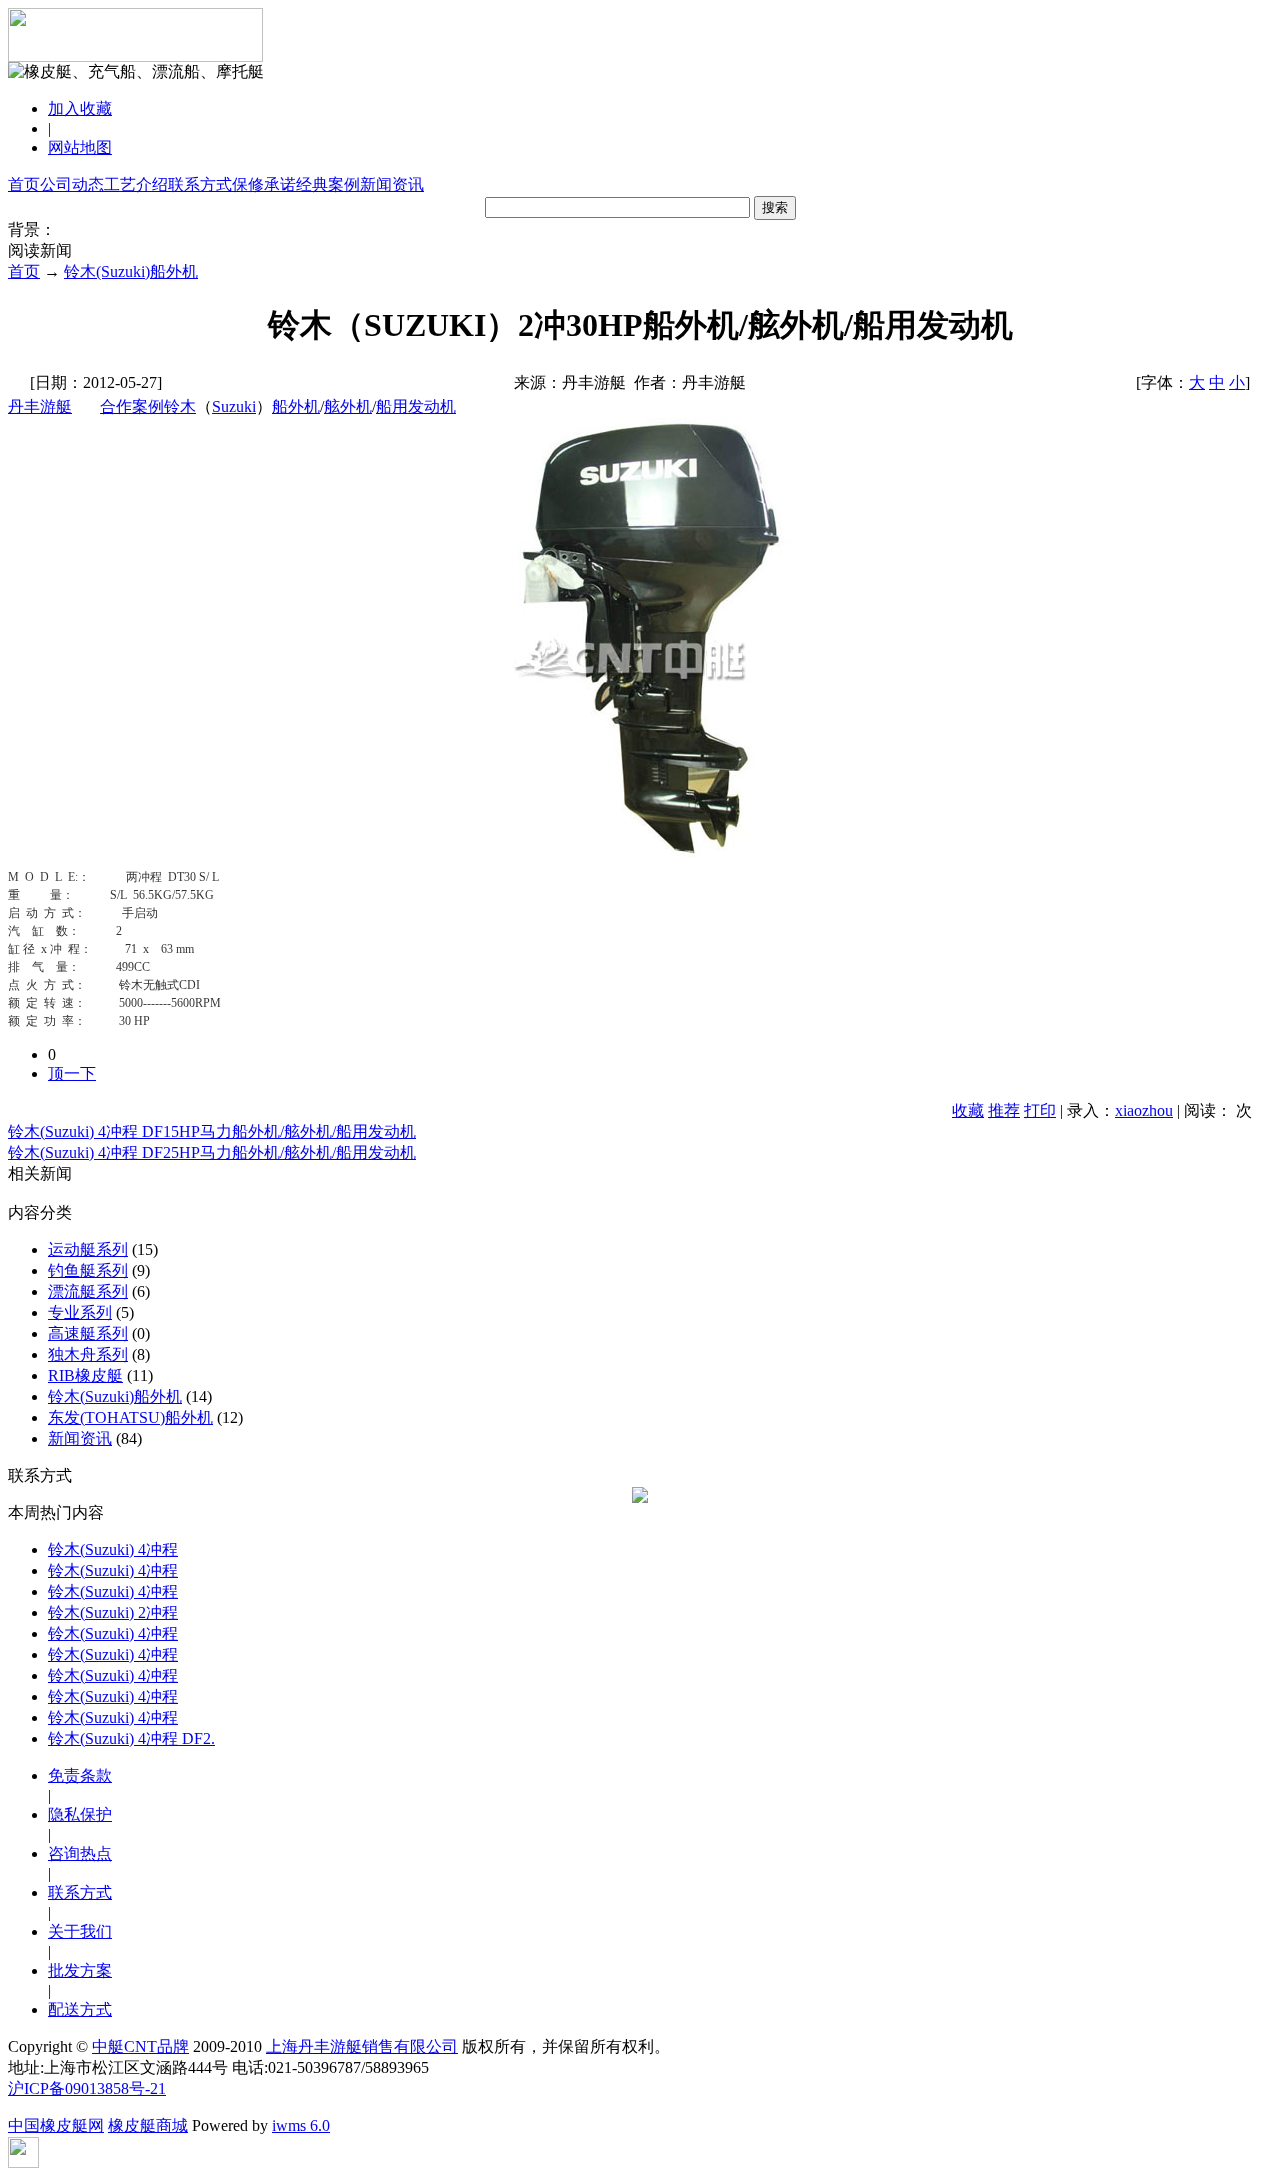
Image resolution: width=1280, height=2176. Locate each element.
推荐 (1004, 1110)
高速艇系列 (88, 1333)
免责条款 (80, 1775)
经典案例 (328, 184)
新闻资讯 (392, 184)
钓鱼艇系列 (88, 1270)
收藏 (968, 1110)
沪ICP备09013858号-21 (87, 2088)
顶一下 (72, 1073)
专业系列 (80, 1312)
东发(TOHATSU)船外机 (130, 1417)
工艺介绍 (136, 184)
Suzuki (234, 406)
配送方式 (80, 2009)
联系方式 (200, 184)
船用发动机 (416, 406)
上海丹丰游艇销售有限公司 (362, 2046)
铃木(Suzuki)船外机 (131, 271)
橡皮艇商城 (148, 2125)
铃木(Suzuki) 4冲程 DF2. (131, 1738)
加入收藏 (80, 108)
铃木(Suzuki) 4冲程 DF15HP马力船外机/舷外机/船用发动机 (212, 1131)
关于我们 (80, 1931)
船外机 (296, 406)
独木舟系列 (88, 1354)
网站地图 (80, 147)
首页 (24, 184)
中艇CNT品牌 (140, 2046)
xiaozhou (1144, 1110)
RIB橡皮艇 (85, 1375)
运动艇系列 (88, 1249)
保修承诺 (264, 184)
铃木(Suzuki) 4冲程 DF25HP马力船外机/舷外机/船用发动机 (212, 1152)
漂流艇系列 (88, 1291)
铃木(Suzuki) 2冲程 (113, 1612)
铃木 (180, 406)
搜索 (775, 207)
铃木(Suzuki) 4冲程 (113, 1549)
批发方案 (80, 1970)
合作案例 (132, 406)
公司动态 (72, 184)
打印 (1040, 1110)
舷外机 (348, 406)
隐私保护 (80, 1814)
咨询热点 (80, 1853)
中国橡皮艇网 (56, 2125)
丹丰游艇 (40, 406)
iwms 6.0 (301, 2125)
